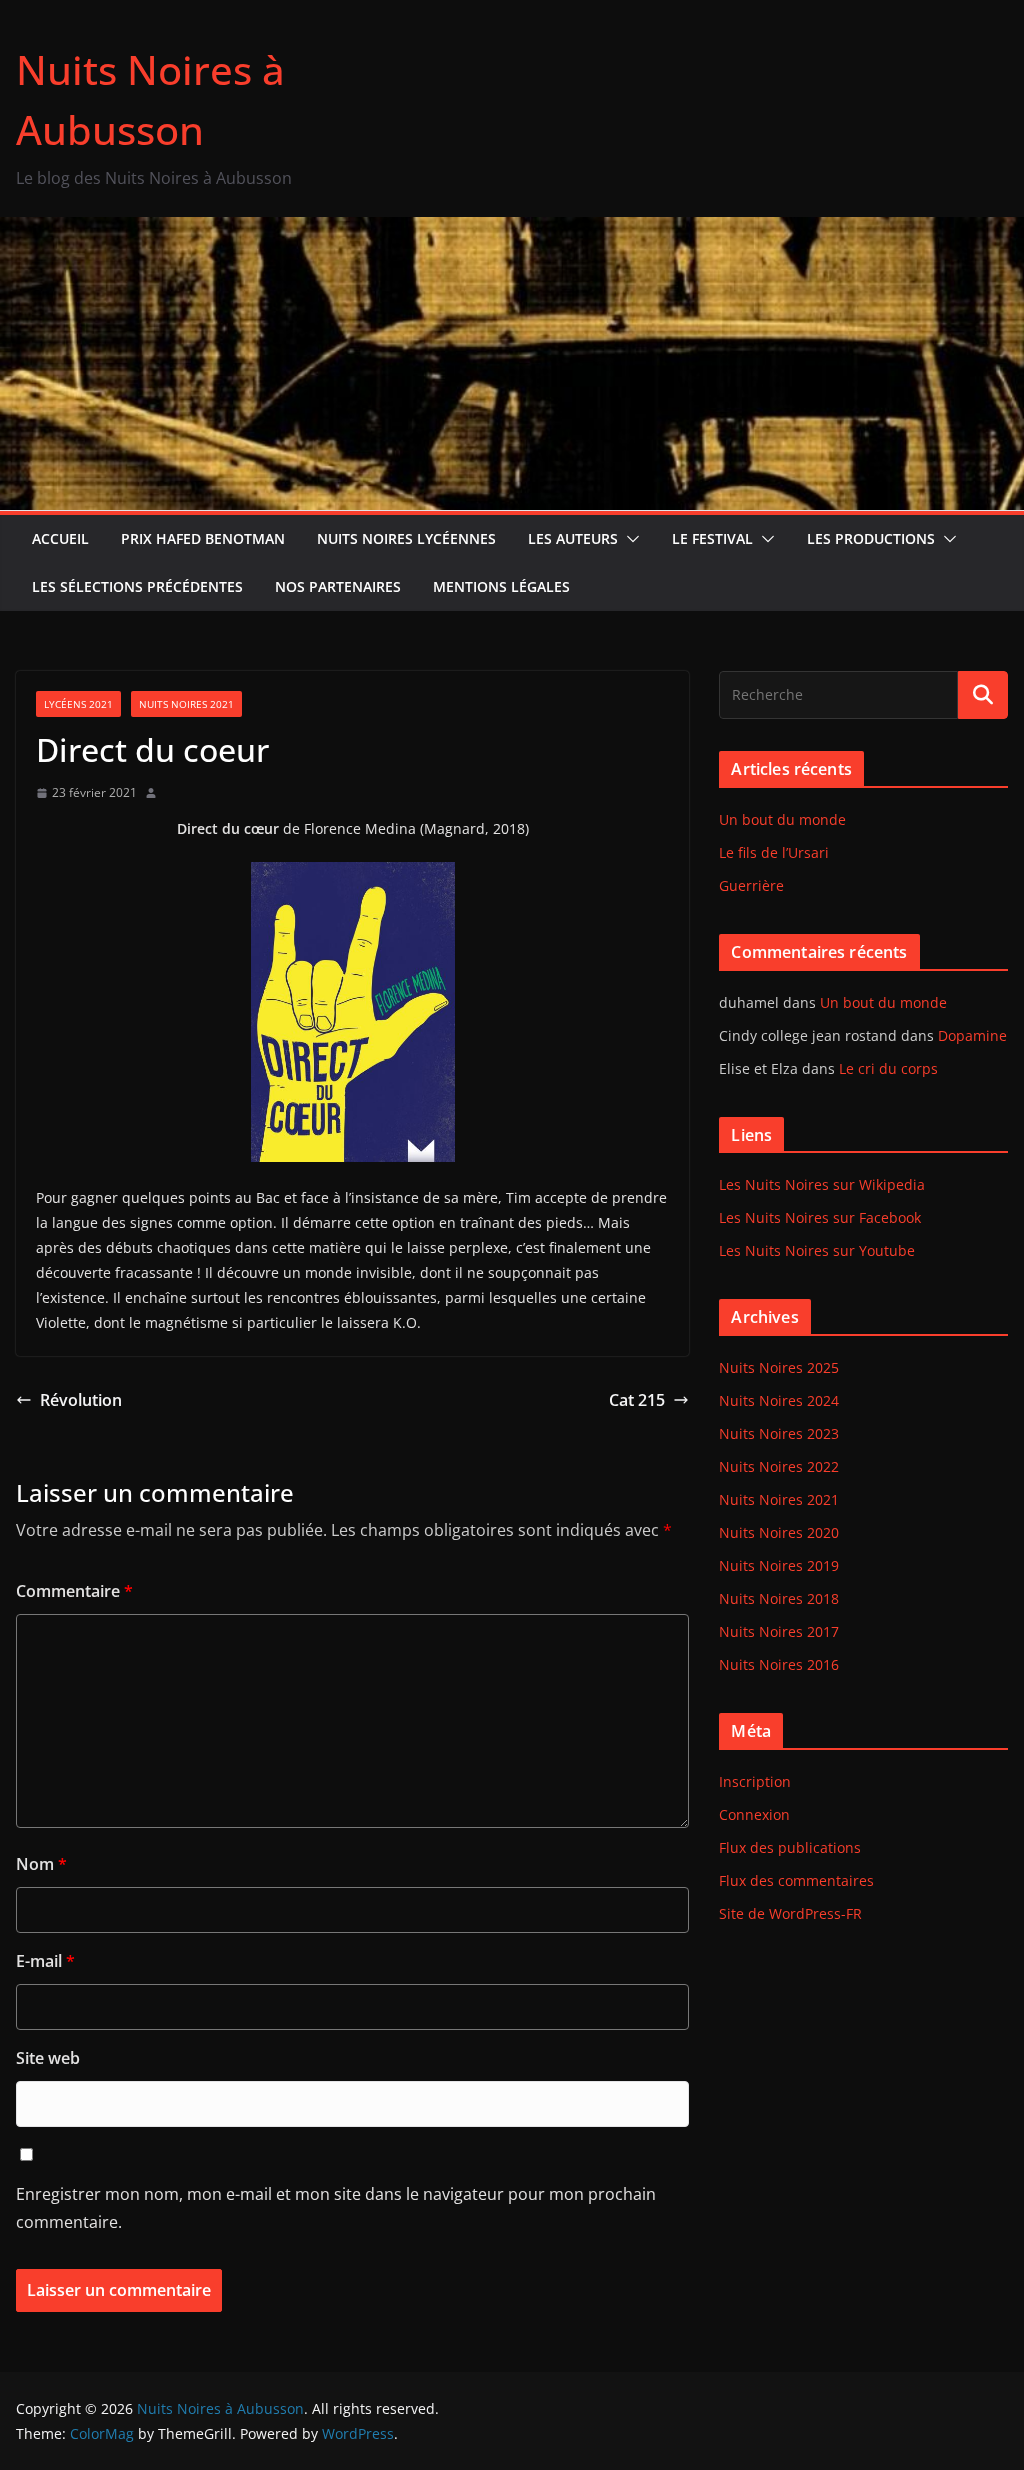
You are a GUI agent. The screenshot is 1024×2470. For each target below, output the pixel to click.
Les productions (871, 538)
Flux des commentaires (796, 1880)
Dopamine (972, 1035)
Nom (41, 1864)
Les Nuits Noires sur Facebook (820, 1217)
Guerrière (751, 885)
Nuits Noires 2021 (186, 704)
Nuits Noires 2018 (779, 1598)
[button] (629, 539)
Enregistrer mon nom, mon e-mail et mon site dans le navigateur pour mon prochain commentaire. (336, 2208)
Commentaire (74, 1591)
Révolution (81, 1400)
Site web (48, 2058)
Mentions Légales (501, 586)
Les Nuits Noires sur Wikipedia (822, 1184)
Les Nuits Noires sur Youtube (817, 1250)
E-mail (45, 1961)
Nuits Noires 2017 (779, 1631)
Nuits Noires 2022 (779, 1466)
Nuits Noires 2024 (779, 1400)
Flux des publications (790, 1847)
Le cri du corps (888, 1068)
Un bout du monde (782, 819)
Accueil (60, 538)
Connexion (754, 1814)
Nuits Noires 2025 (779, 1367)
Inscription (755, 1781)
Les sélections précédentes (137, 586)
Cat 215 (637, 1400)
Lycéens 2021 (78, 704)
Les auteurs (573, 538)
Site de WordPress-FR (790, 1913)
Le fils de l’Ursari (774, 852)
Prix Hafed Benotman (203, 538)
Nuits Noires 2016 (779, 1664)
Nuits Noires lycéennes (406, 538)
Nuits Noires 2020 (779, 1532)
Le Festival (712, 538)
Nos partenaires (338, 586)
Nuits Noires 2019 (779, 1565)
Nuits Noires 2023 (779, 1433)
